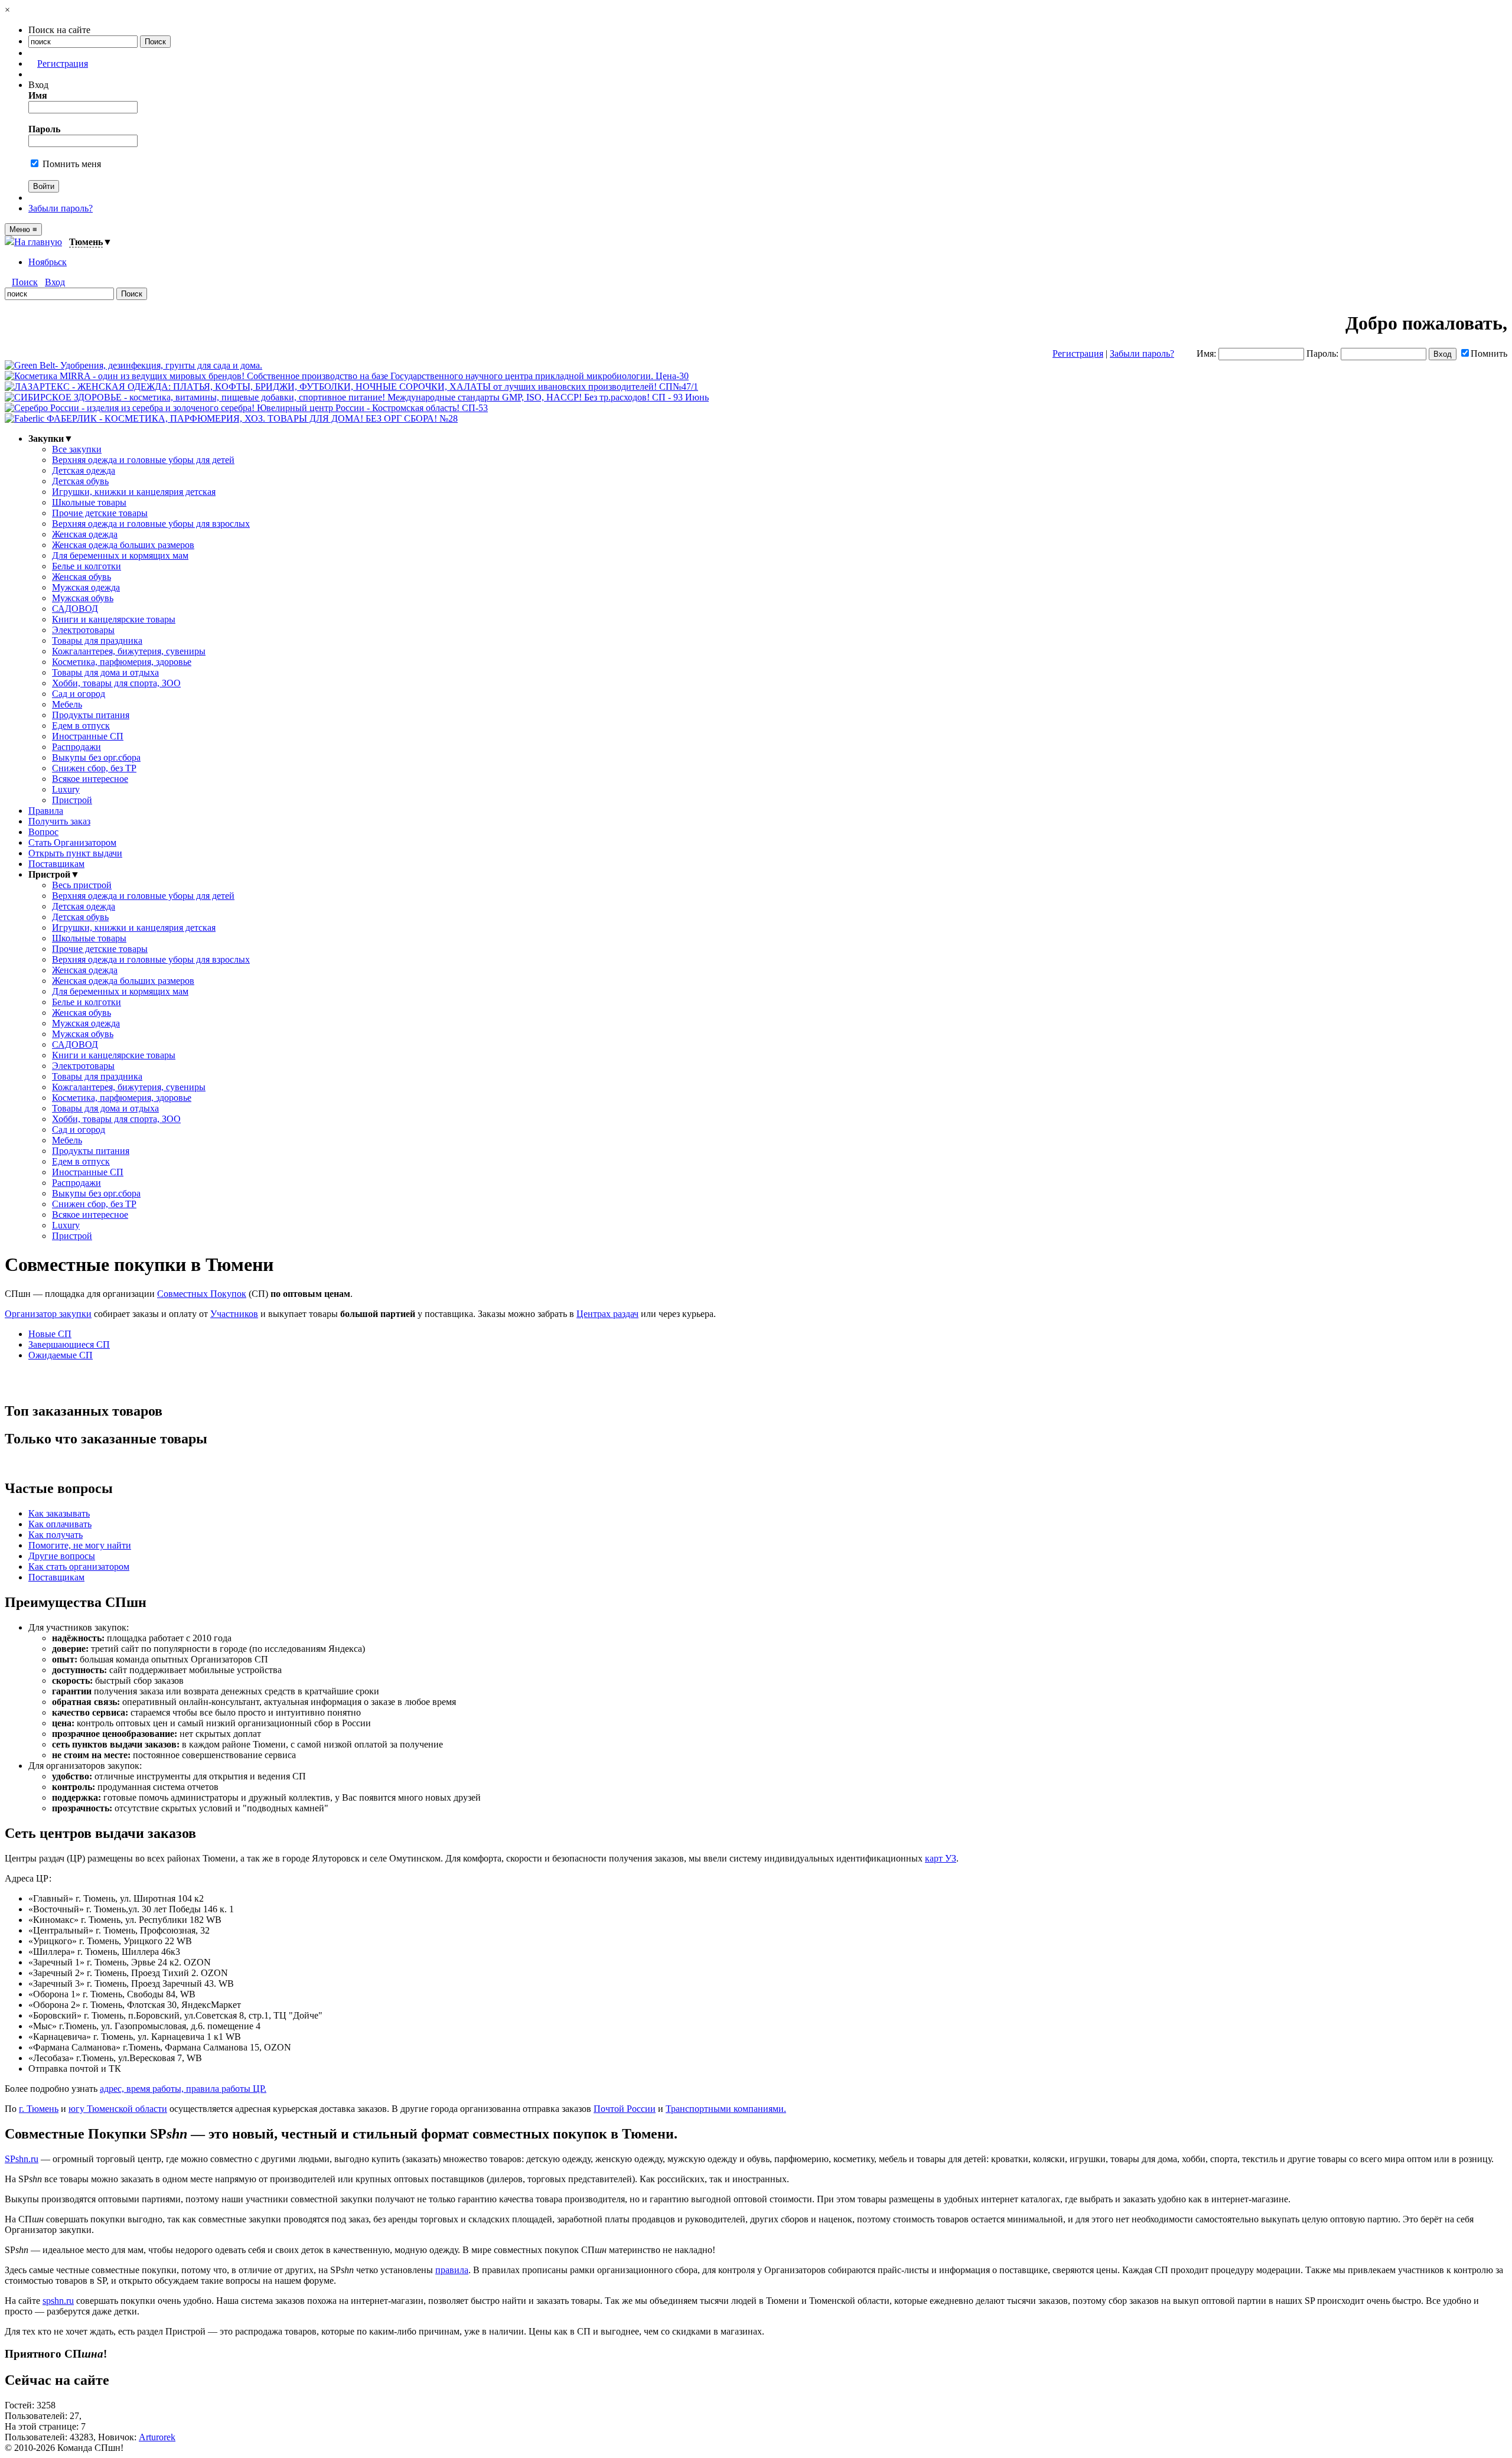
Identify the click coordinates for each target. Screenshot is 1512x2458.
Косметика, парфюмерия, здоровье (122, 662)
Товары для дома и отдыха (105, 672)
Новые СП (50, 1334)
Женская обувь (82, 577)
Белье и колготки (87, 566)
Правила (46, 811)
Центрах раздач (607, 1314)
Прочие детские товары (100, 513)
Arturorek (157, 2437)
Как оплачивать (60, 1524)
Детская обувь (80, 481)
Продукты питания (91, 715)
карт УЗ (941, 1858)
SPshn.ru (22, 2159)
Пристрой (72, 800)
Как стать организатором (79, 1567)
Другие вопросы (62, 1556)
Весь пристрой (82, 885)
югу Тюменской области (118, 2109)
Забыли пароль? (61, 208)
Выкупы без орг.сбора (96, 757)
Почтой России (625, 2109)
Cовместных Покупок (202, 1294)
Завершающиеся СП (69, 1344)
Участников (234, 1314)
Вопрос (43, 832)
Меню (23, 229)
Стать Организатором (72, 842)
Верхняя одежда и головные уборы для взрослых (151, 524)
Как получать (56, 1535)
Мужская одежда (86, 587)
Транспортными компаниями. (726, 2109)
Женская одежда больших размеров (123, 545)
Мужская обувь (83, 598)
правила (452, 2270)
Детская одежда (84, 470)
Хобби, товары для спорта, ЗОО (116, 683)
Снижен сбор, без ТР (94, 768)
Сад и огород (79, 694)
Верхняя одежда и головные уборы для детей (143, 460)
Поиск (25, 282)
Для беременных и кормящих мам (120, 555)
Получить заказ (59, 821)
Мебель (67, 704)
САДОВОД (75, 609)
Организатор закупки (48, 1314)
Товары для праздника (97, 640)
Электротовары (83, 630)
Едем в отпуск (81, 726)
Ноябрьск (48, 262)
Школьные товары (89, 502)
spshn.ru (58, 2301)
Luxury (66, 789)
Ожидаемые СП (61, 1355)
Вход (55, 282)
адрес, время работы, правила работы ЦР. (183, 2089)
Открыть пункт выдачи (75, 853)
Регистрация (63, 63)
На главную (38, 242)
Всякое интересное (90, 779)
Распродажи (76, 747)
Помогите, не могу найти (80, 1545)
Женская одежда (85, 534)
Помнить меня (71, 164)
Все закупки (77, 449)
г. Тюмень (39, 2109)
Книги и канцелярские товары (114, 619)
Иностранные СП (88, 736)
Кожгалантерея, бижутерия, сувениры (129, 651)
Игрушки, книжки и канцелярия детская (134, 492)
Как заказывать (59, 1513)
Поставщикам (56, 864)
